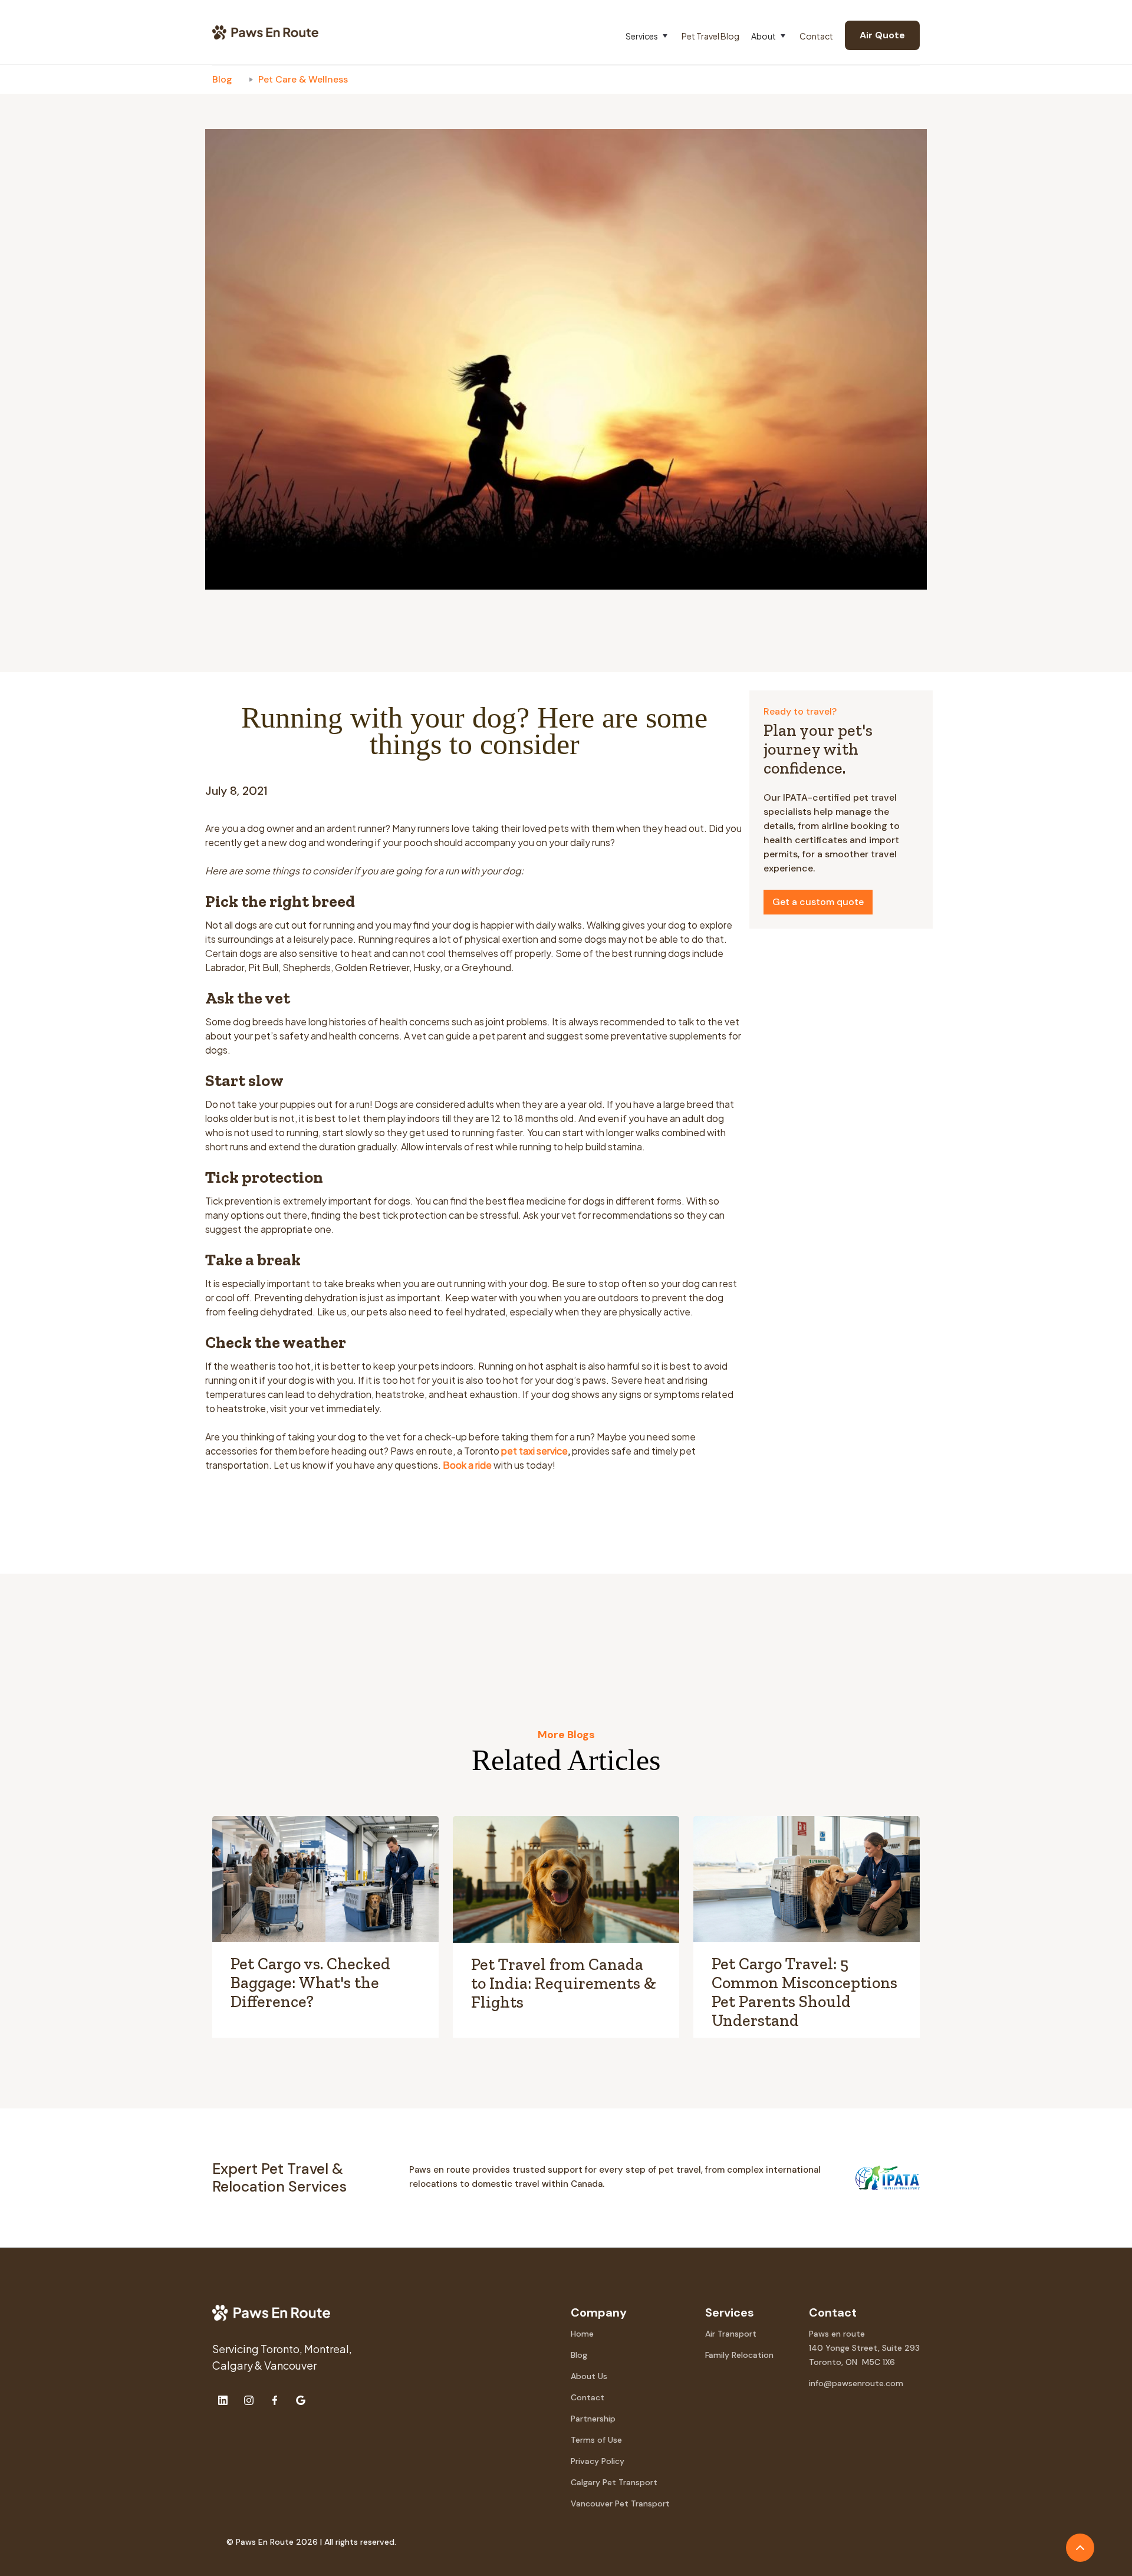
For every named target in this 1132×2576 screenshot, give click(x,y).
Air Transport (731, 2334)
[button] (654, 36)
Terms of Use (596, 2440)
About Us (589, 2376)
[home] (265, 32)
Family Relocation (739, 2355)
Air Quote (882, 35)
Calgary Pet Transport (614, 2482)
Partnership (593, 2419)
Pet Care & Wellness (303, 79)
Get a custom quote (818, 902)
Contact (816, 36)
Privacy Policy (598, 2461)
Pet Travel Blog (710, 36)
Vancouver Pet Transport (620, 2503)
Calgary (233, 2365)
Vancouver (290, 2365)
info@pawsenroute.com (856, 2383)
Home (582, 2334)
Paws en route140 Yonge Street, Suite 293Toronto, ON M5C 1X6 (864, 2348)
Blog (222, 79)
